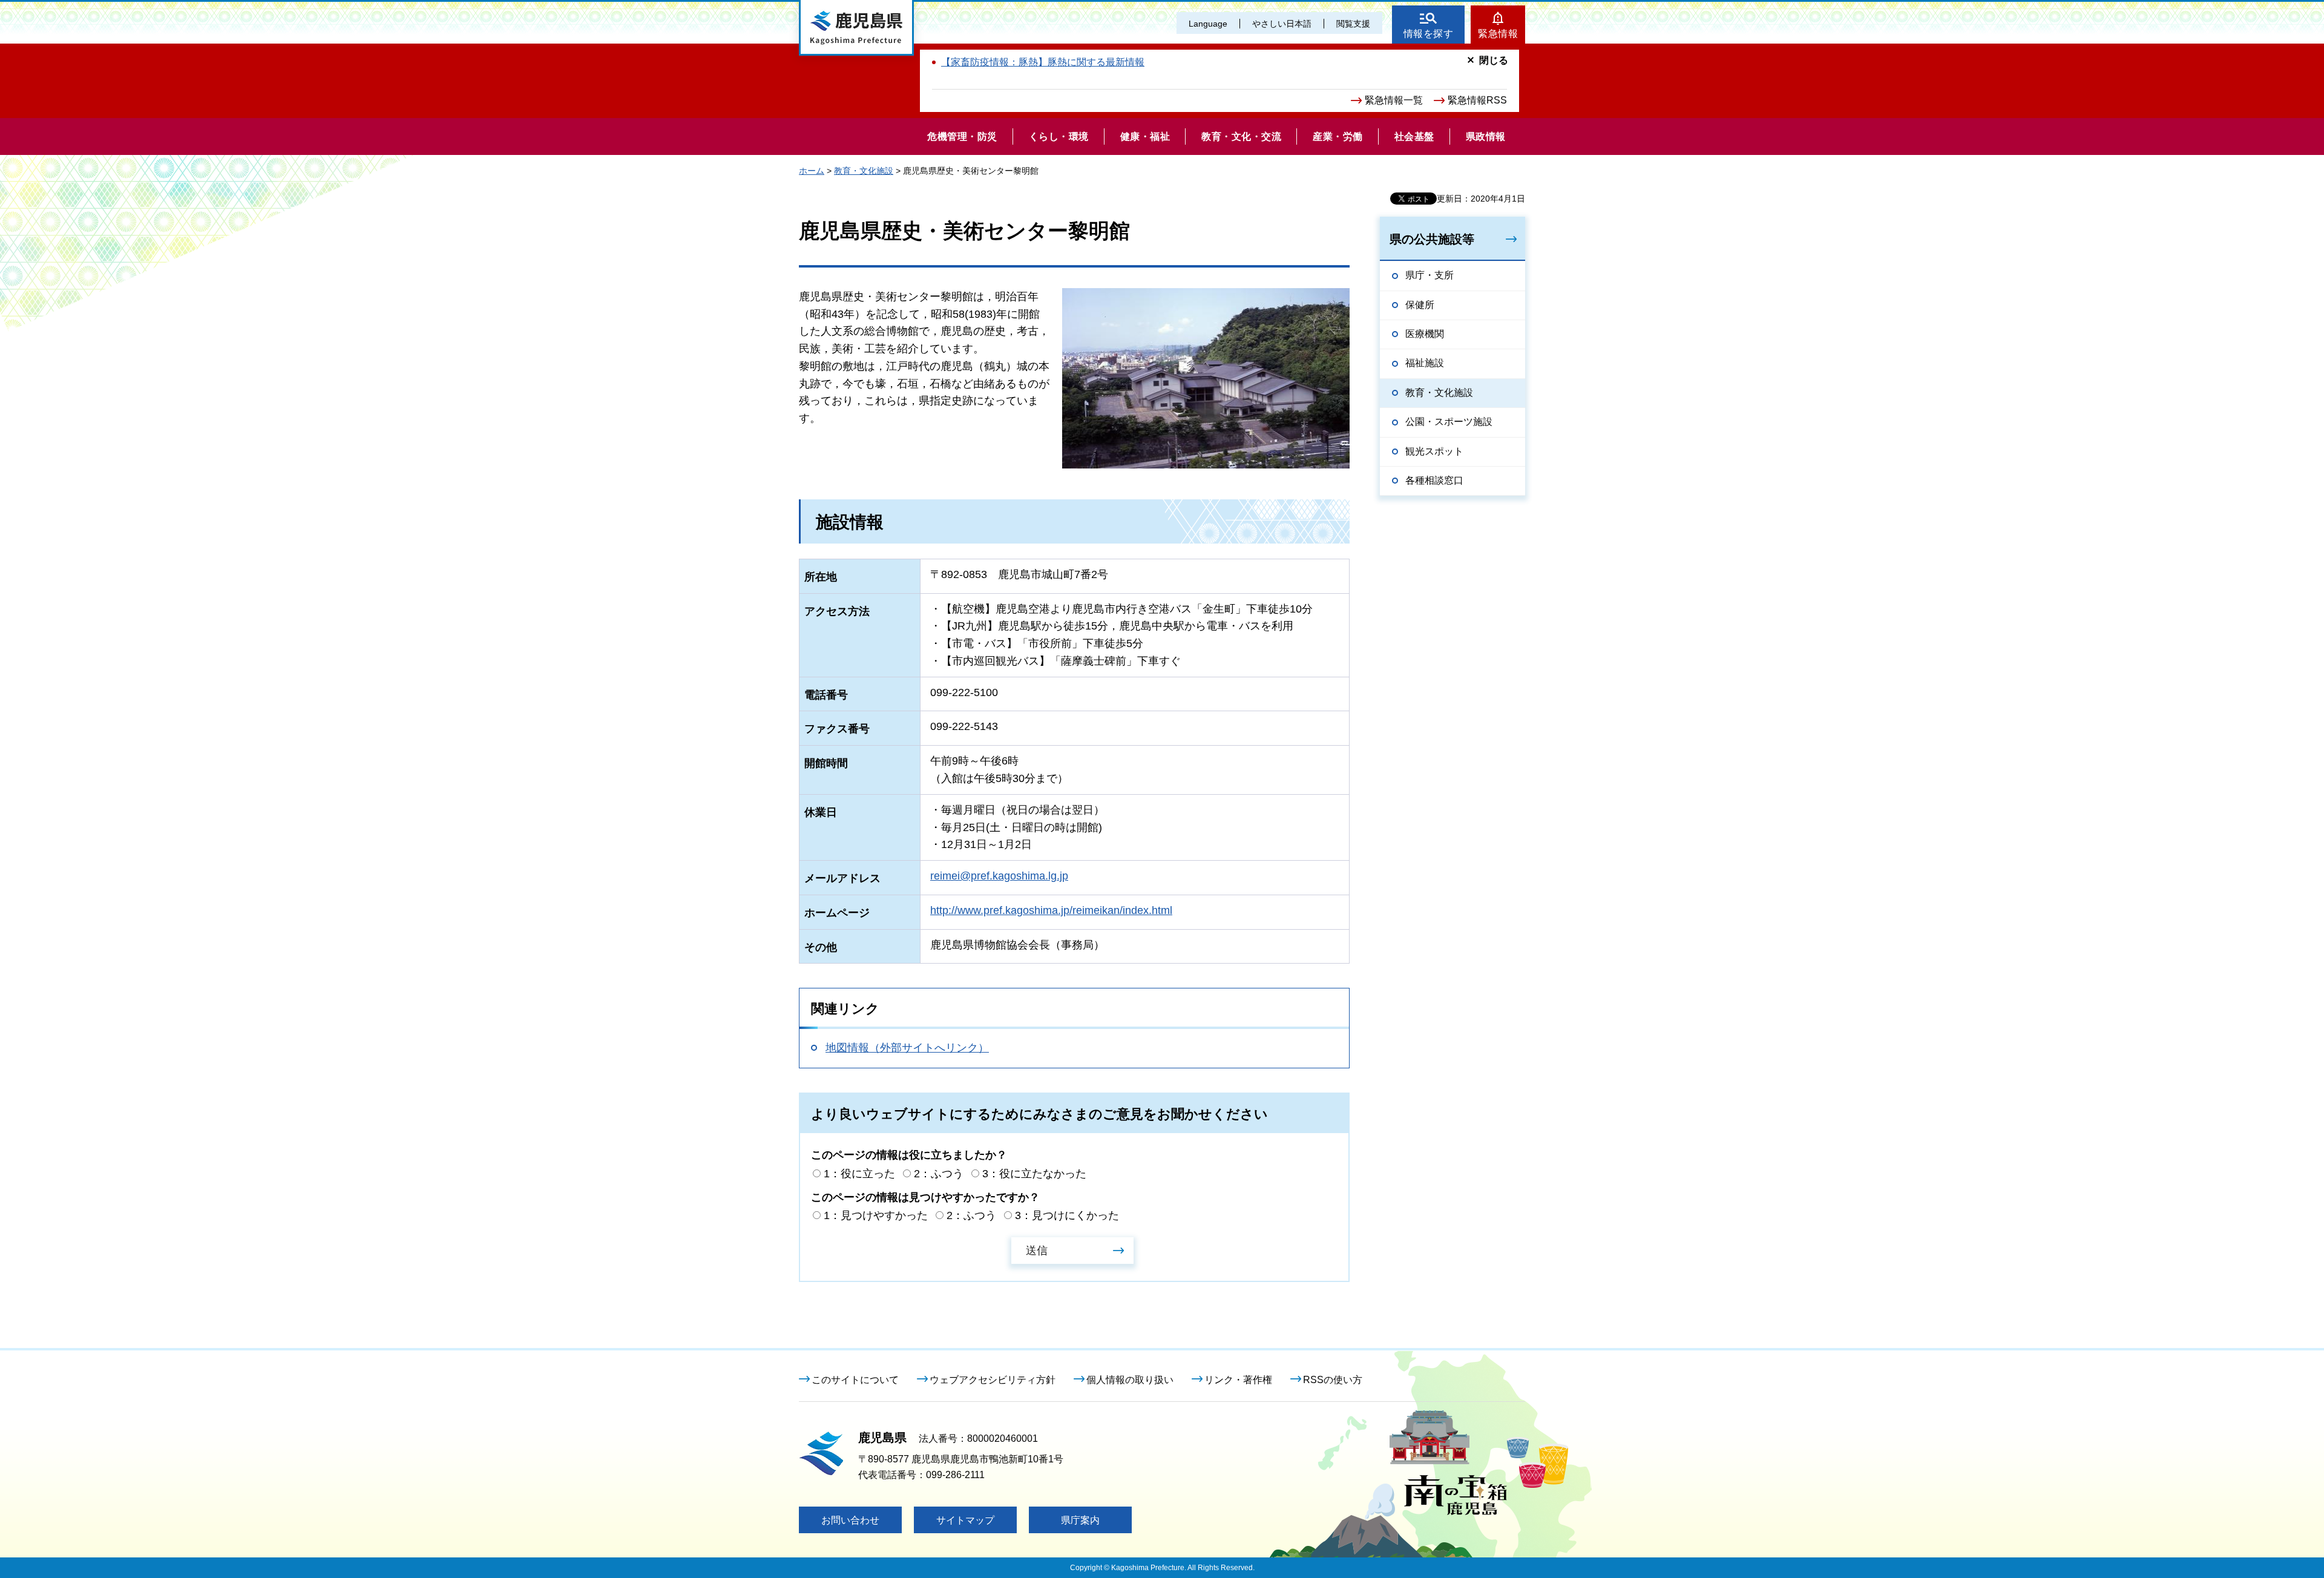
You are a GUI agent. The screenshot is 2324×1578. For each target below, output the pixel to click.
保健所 (1420, 305)
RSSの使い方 (1333, 1380)
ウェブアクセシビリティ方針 (993, 1380)
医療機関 (1425, 334)
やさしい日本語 (1282, 24)
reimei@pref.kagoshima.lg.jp (999, 876)
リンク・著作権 (1238, 1380)
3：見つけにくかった (1067, 1215)
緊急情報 (1498, 34)
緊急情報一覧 (1394, 100)
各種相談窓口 (1434, 480)
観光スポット (1434, 451)
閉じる (1494, 60)
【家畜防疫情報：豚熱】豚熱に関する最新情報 (1043, 62)
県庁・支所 (1430, 275)
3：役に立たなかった (1034, 1174)
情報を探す (1429, 34)
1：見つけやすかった (876, 1215)
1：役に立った (859, 1174)
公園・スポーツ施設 (1449, 422)
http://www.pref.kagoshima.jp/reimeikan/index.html (1051, 910)
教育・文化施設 (864, 171)
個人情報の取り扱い (1130, 1380)
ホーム (812, 171)
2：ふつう (939, 1174)
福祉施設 (1425, 363)
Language (1208, 24)
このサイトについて (855, 1380)
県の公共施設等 (1432, 239)
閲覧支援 (1353, 24)
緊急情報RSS (1477, 100)
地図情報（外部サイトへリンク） (907, 1048)
